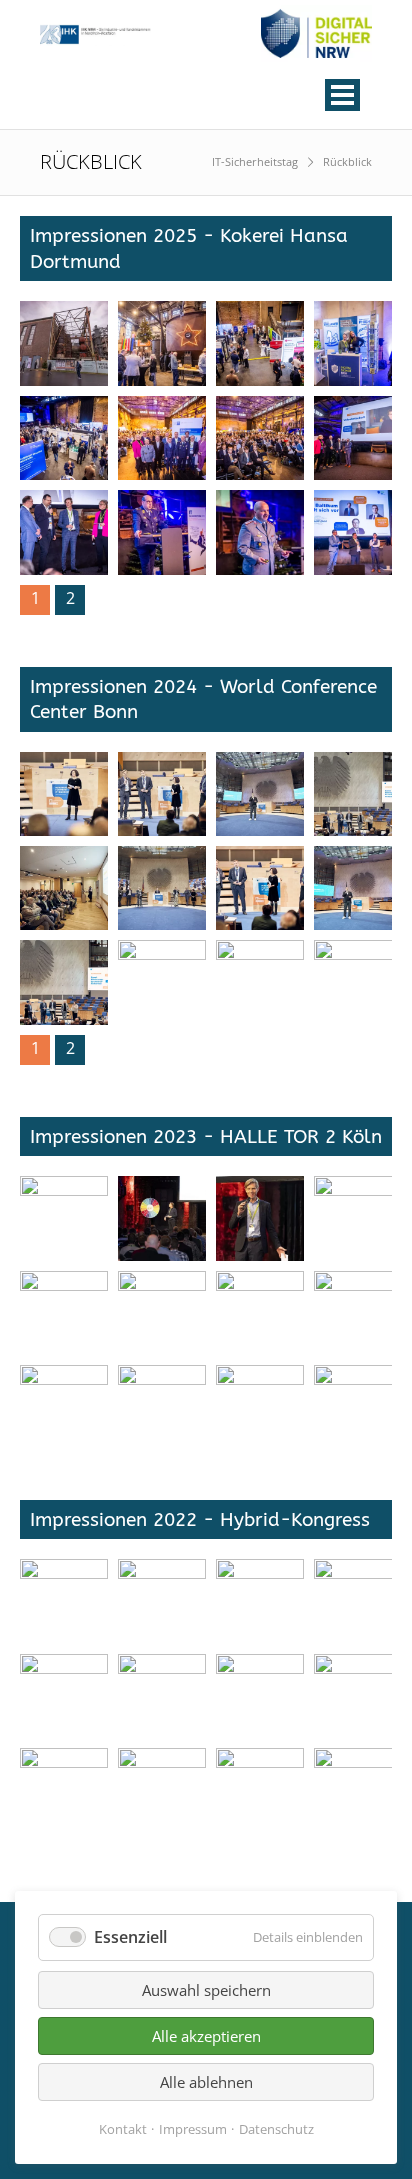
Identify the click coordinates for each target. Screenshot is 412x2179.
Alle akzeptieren (206, 2036)
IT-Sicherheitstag (255, 161)
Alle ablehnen (206, 2082)
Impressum (193, 2129)
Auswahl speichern (206, 1990)
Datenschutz (276, 2129)
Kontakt (123, 2129)
